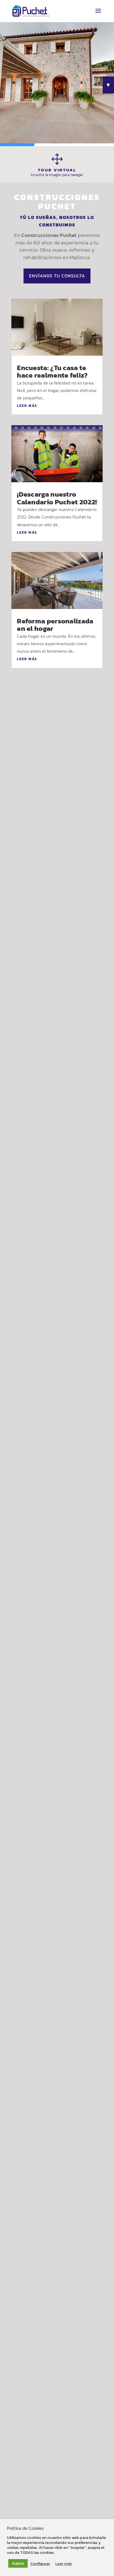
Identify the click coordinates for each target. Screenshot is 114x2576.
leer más (27, 406)
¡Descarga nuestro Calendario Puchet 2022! (57, 498)
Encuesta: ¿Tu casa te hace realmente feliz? (52, 371)
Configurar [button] (40, 2564)
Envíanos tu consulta (57, 276)
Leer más (64, 2564)
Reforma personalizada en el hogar (55, 625)
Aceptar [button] (18, 2563)
